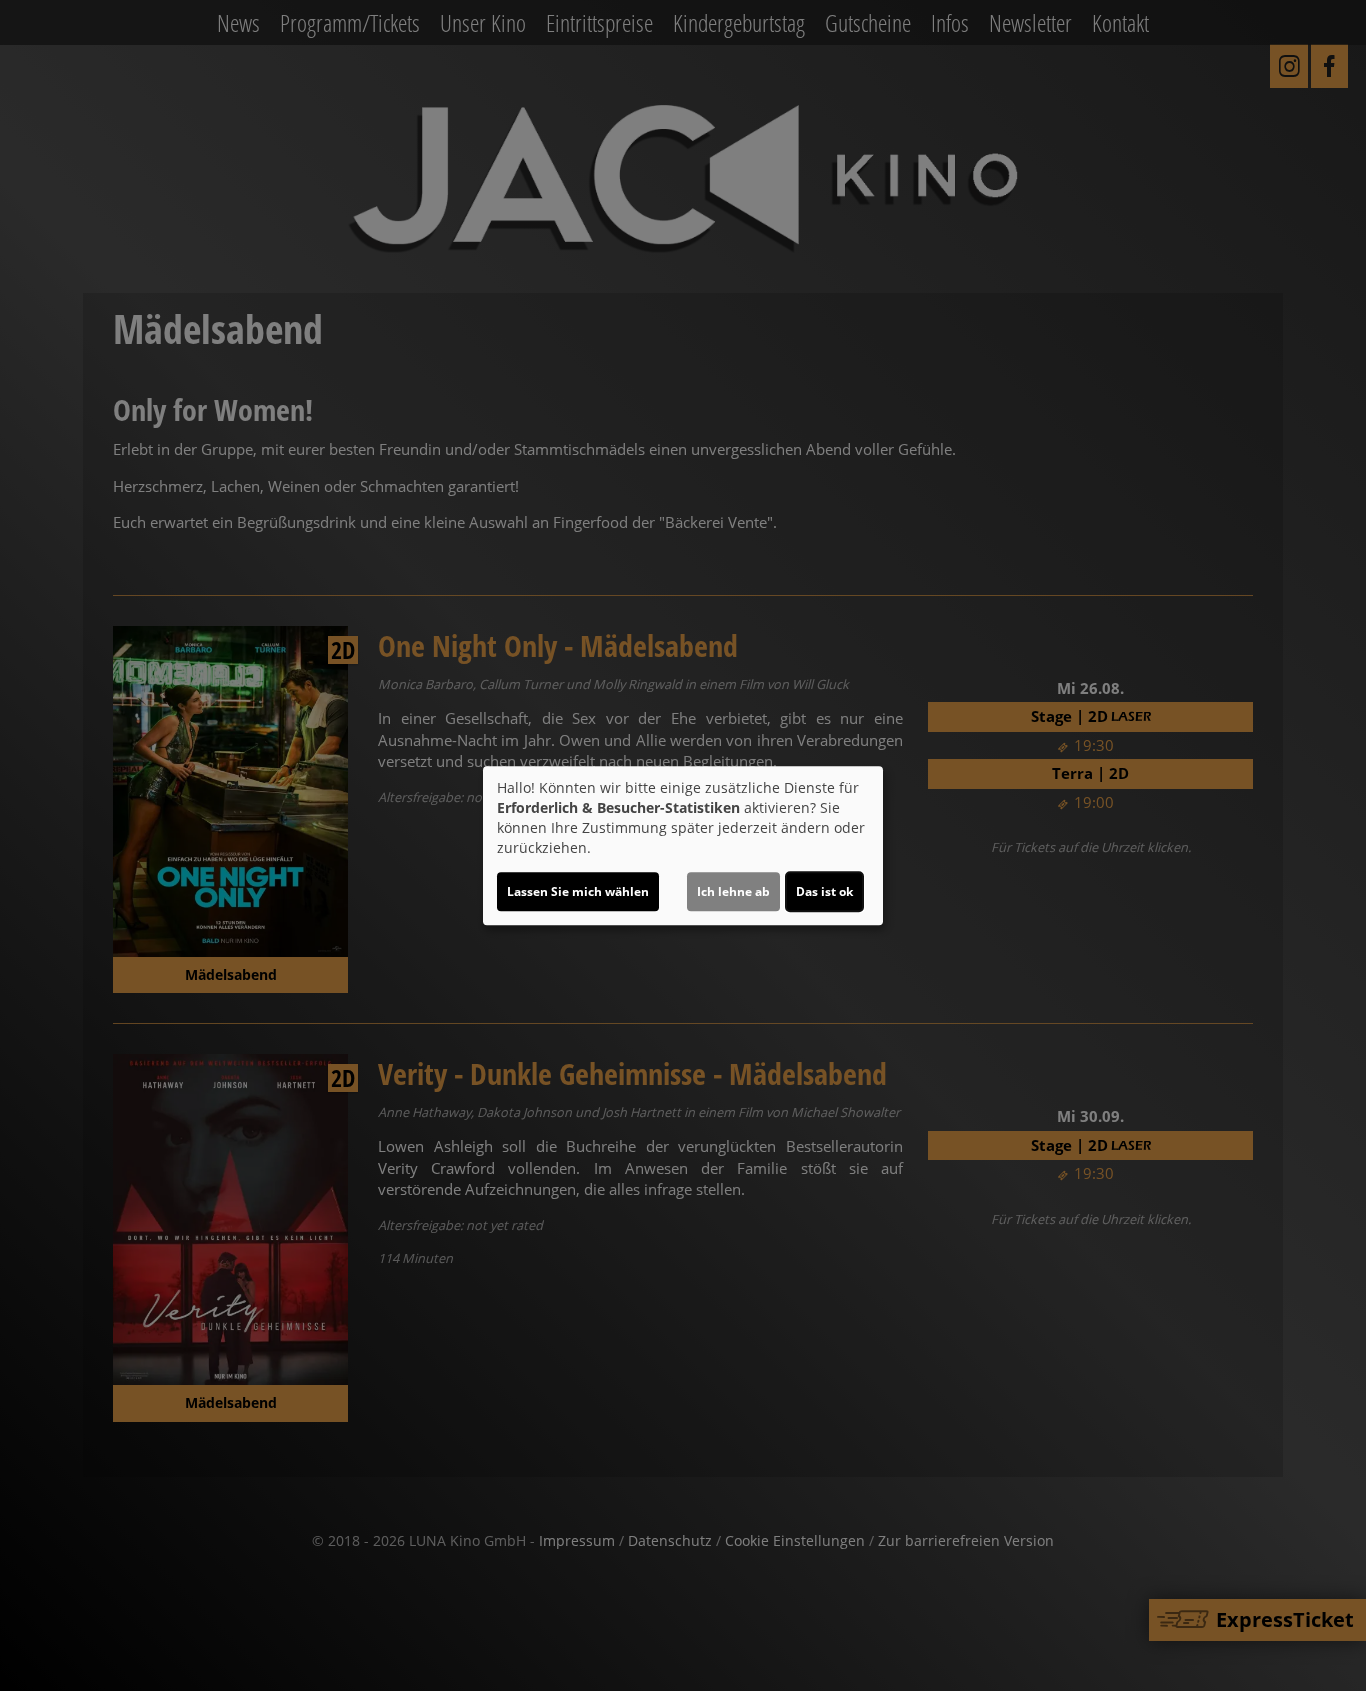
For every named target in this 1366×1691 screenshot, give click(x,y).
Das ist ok (824, 891)
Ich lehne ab (733, 891)
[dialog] (683, 846)
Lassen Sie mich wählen (578, 891)
